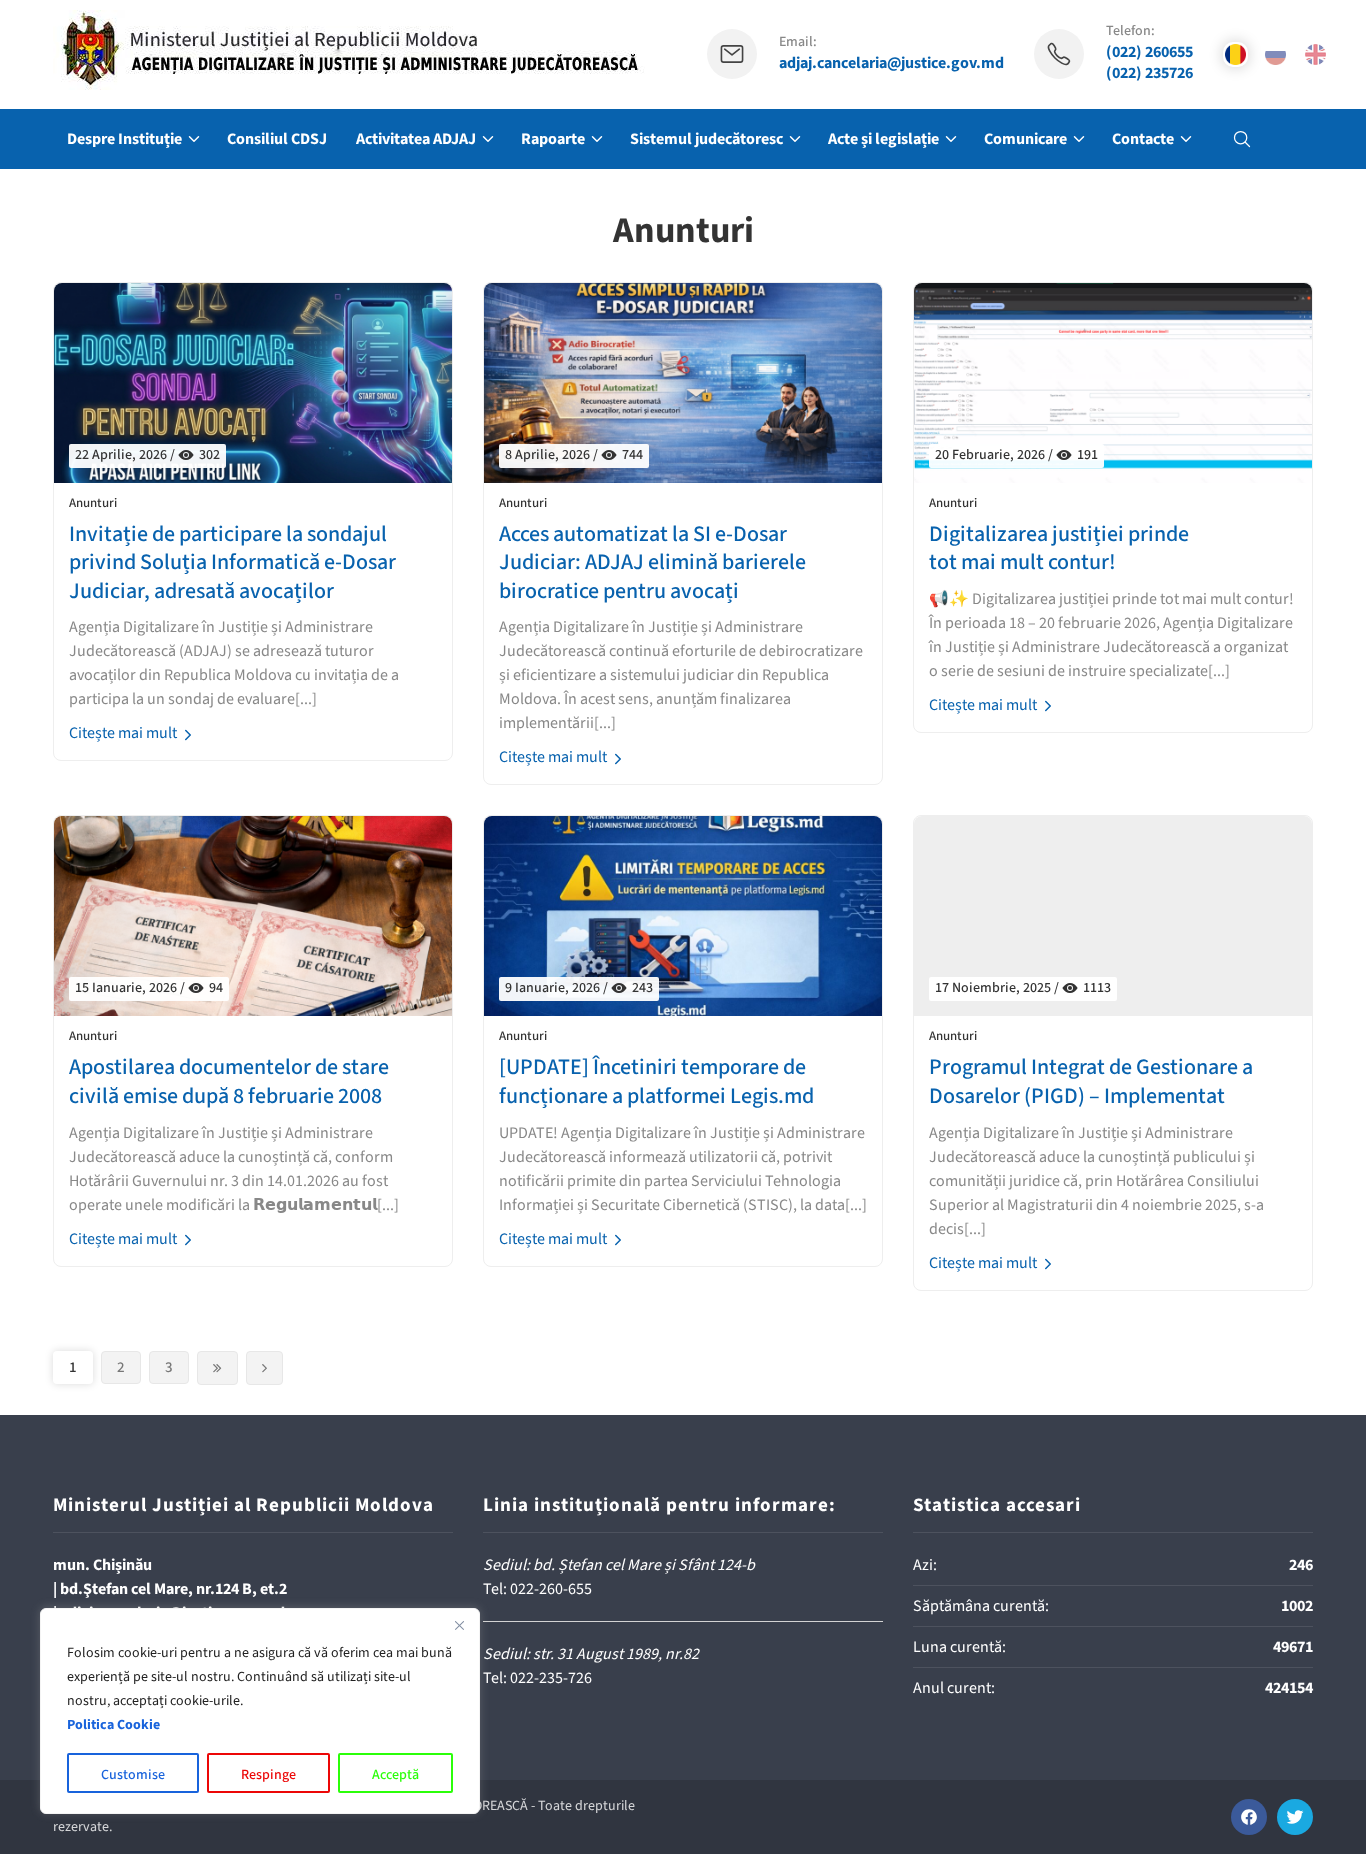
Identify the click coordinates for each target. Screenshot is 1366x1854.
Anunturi (93, 503)
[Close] (459, 1625)
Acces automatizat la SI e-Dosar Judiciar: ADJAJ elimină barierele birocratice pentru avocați (652, 563)
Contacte (1143, 139)
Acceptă (395, 1775)
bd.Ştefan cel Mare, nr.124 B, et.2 (173, 1589)
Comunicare (1025, 139)
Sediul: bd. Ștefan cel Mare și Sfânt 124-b (619, 1565)
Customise (133, 1775)
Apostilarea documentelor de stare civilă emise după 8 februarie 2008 (229, 1081)
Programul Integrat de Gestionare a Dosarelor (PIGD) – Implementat (1091, 1081)
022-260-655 (551, 1589)
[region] (260, 1711)
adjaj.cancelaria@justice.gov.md (891, 63)
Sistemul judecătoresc (706, 139)
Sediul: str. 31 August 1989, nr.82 (591, 1654)
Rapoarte (553, 139)
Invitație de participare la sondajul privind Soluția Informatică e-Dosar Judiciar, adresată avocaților (232, 563)
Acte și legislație (883, 139)
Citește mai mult (124, 733)
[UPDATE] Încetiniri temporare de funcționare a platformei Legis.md (656, 1081)
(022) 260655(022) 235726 (1149, 63)
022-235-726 (551, 1678)
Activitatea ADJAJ (416, 139)
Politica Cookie (113, 1725)
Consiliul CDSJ (277, 139)
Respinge (268, 1775)
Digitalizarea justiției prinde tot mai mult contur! (1059, 548)
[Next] (217, 1368)
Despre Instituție (124, 139)
